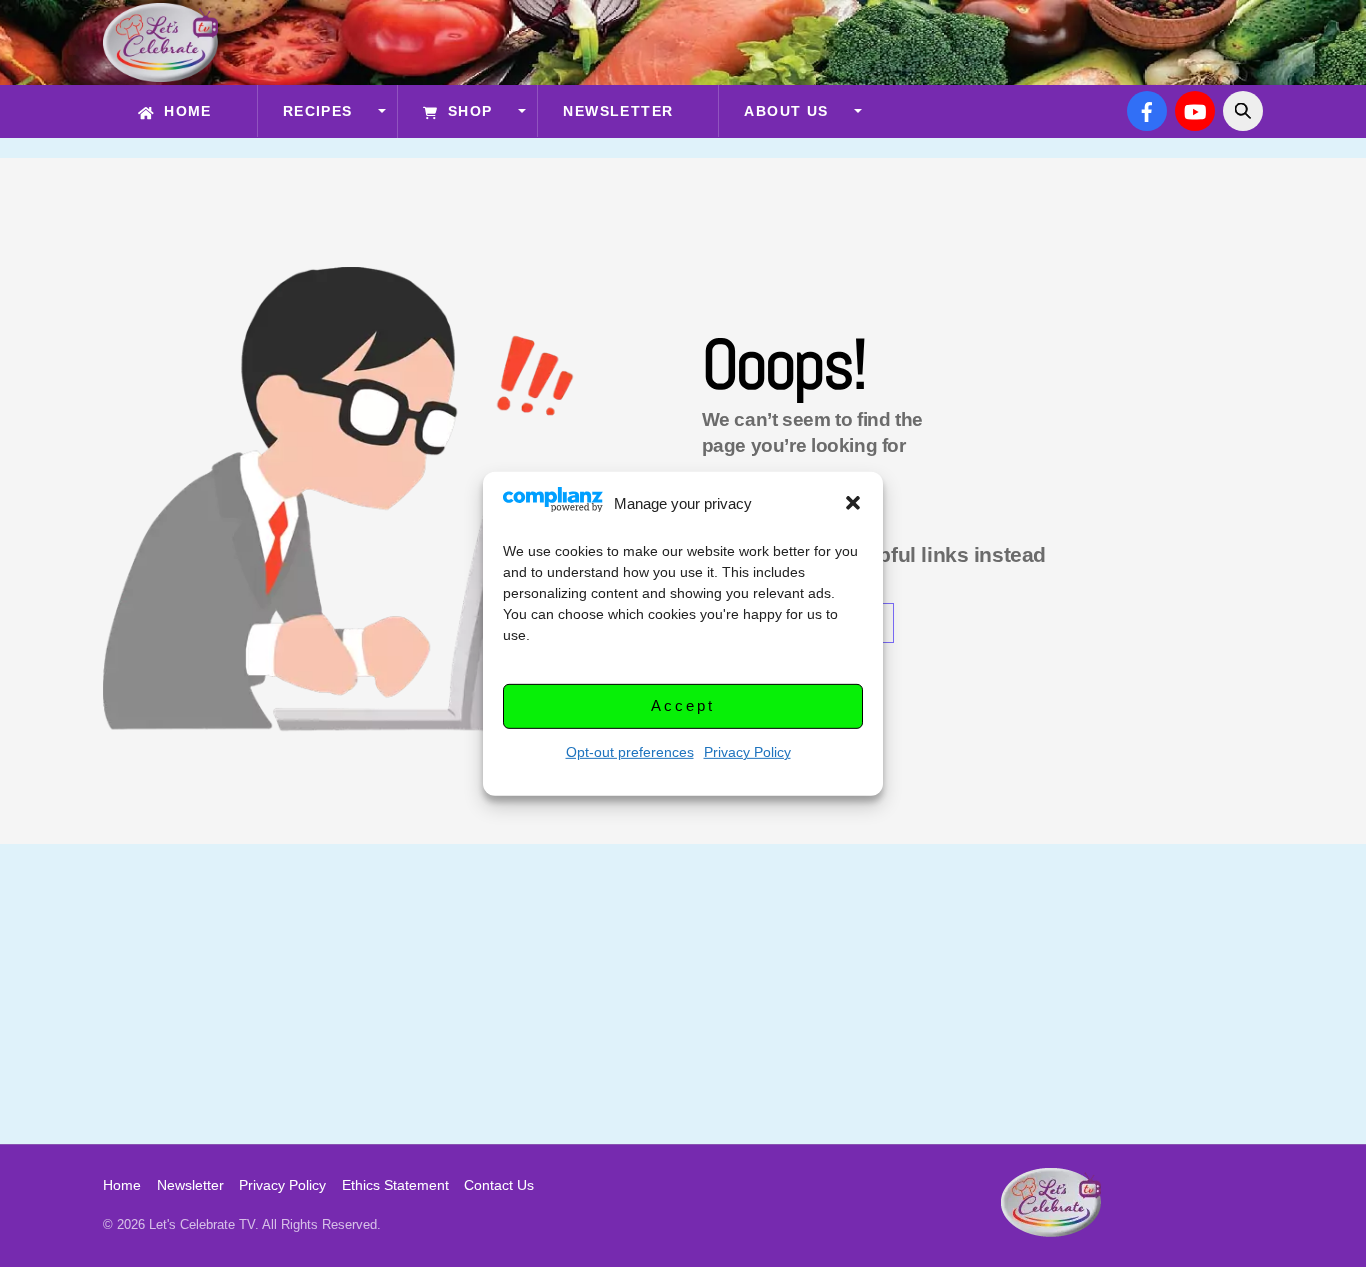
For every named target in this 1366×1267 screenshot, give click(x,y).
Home (185, 111)
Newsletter (618, 111)
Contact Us (499, 1185)
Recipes (318, 111)
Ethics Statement (395, 1185)
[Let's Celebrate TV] (160, 72)
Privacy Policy (747, 751)
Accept (682, 705)
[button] (853, 503)
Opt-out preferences (630, 751)
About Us (786, 111)
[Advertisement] (683, 994)
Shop (467, 111)
